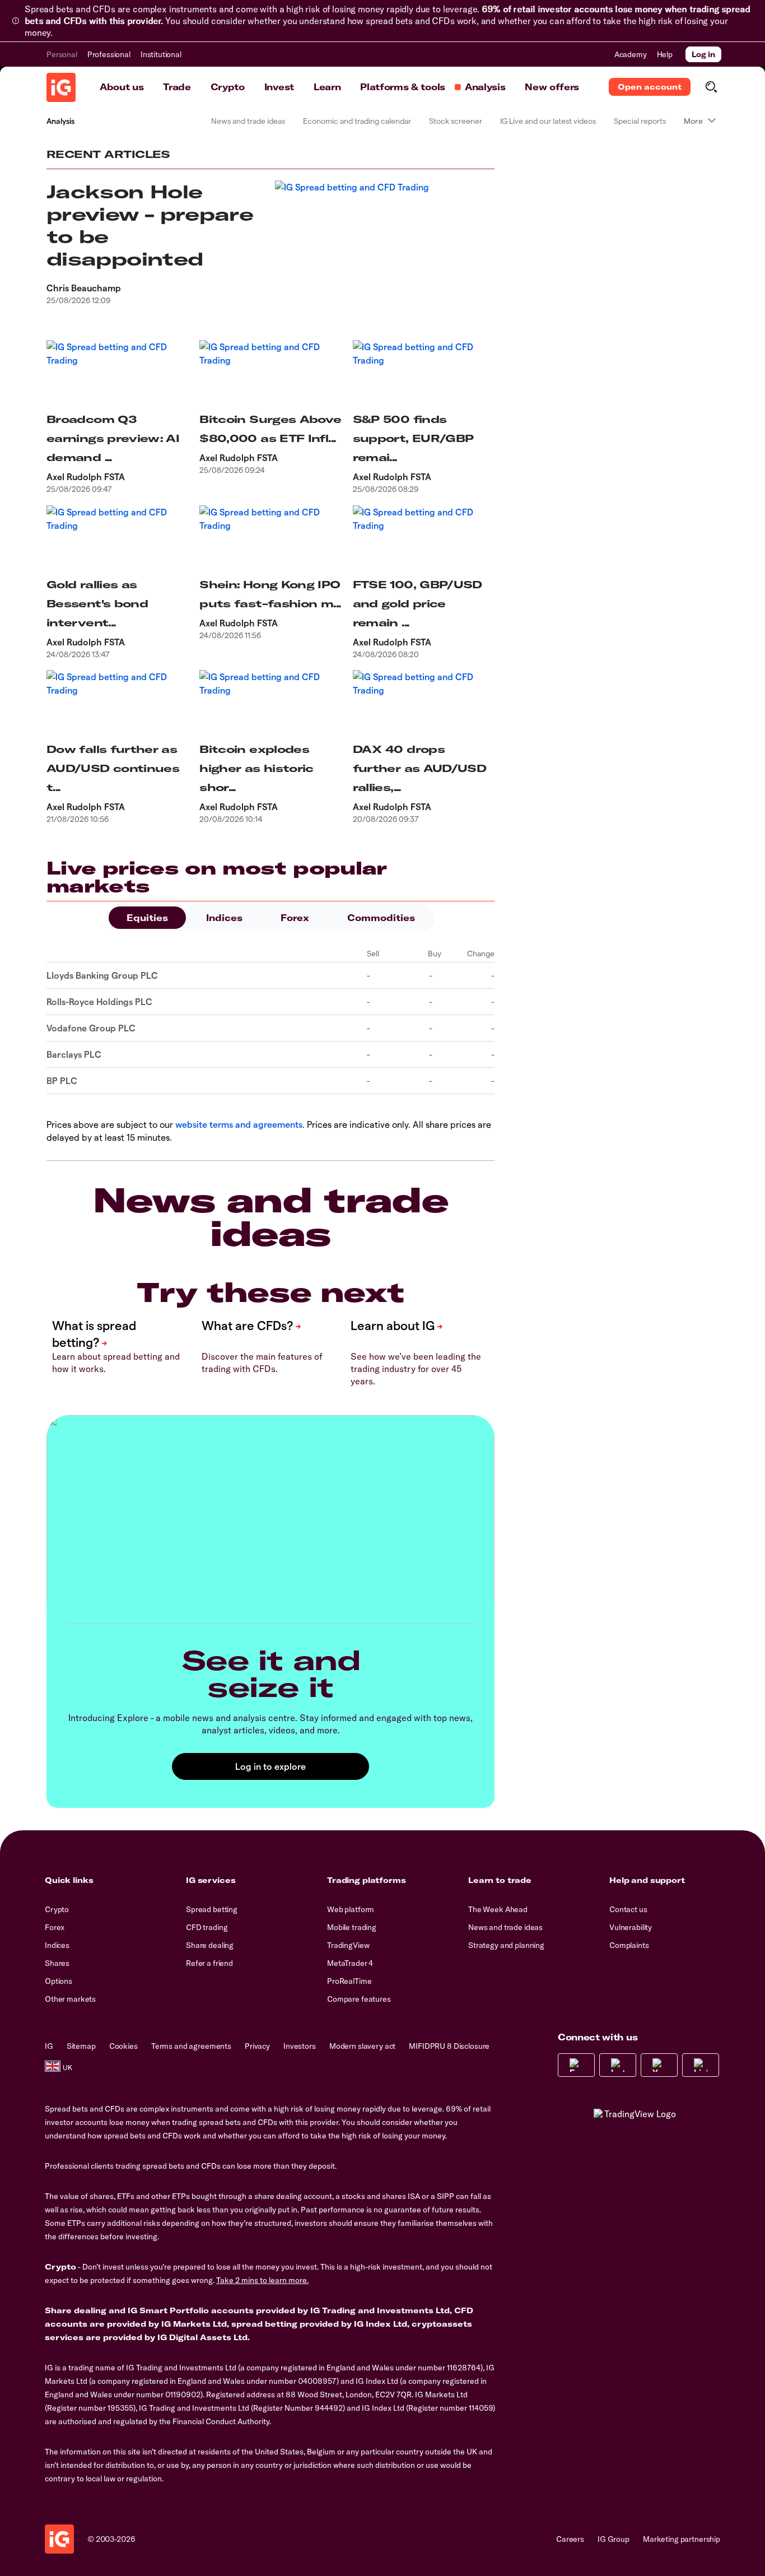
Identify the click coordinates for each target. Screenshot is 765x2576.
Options (59, 1981)
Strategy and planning (506, 1945)
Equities (147, 918)
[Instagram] (618, 2065)
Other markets (70, 1999)
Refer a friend (209, 1963)
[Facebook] (576, 2065)
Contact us (628, 1909)
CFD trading (207, 1927)
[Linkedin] (701, 2065)
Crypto (228, 87)
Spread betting (212, 1909)
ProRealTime (349, 1981)
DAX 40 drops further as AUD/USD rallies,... (419, 768)
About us (122, 87)
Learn (327, 87)
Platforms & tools (403, 87)
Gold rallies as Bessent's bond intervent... (97, 604)
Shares (57, 1963)
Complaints (629, 1945)
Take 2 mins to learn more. (262, 2280)
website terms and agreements (239, 1124)
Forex (295, 918)
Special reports (640, 121)
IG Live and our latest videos (548, 121)
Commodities (381, 918)
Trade (177, 87)
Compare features (359, 1999)
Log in (703, 54)
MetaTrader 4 (350, 1963)
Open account (650, 87)
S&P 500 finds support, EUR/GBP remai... (413, 438)
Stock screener (456, 121)
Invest (279, 87)
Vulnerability (631, 1927)
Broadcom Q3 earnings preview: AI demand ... (113, 438)
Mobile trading (352, 1927)
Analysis (485, 87)
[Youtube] (659, 2065)
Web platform (351, 1909)
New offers (552, 87)
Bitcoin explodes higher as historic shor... (256, 768)
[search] (711, 87)
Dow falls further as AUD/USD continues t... (113, 768)
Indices (224, 918)
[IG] (61, 87)
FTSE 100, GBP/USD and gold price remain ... (418, 604)
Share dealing (210, 1945)
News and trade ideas (248, 121)
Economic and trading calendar (357, 121)
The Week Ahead (498, 1909)
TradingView (348, 1945)
